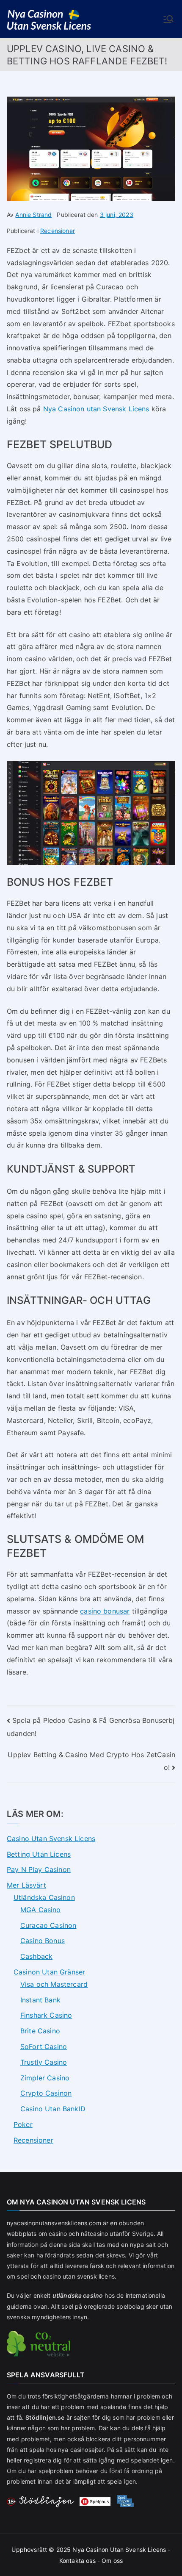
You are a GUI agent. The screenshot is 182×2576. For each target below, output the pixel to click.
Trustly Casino (44, 2062)
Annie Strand (33, 215)
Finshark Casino (46, 2015)
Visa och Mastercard (54, 1984)
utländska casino (78, 2295)
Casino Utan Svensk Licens (51, 1838)
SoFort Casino (44, 2046)
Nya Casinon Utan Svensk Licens (119, 2550)
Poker (23, 2124)
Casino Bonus (43, 1941)
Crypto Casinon (46, 2093)
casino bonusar (105, 1611)
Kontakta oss (77, 2561)
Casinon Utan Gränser (49, 1972)
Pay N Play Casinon (39, 1869)
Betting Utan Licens (39, 1854)
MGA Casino (41, 1910)
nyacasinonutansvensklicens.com (54, 2223)
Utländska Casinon (44, 1897)
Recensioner (58, 231)
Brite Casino (40, 2031)
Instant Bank (40, 2000)
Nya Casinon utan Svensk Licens (96, 409)
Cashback (36, 1956)
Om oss (112, 2561)
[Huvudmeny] (168, 19)
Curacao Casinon (48, 1925)
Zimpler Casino (45, 2078)
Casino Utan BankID (53, 2109)
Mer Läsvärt (26, 1885)
